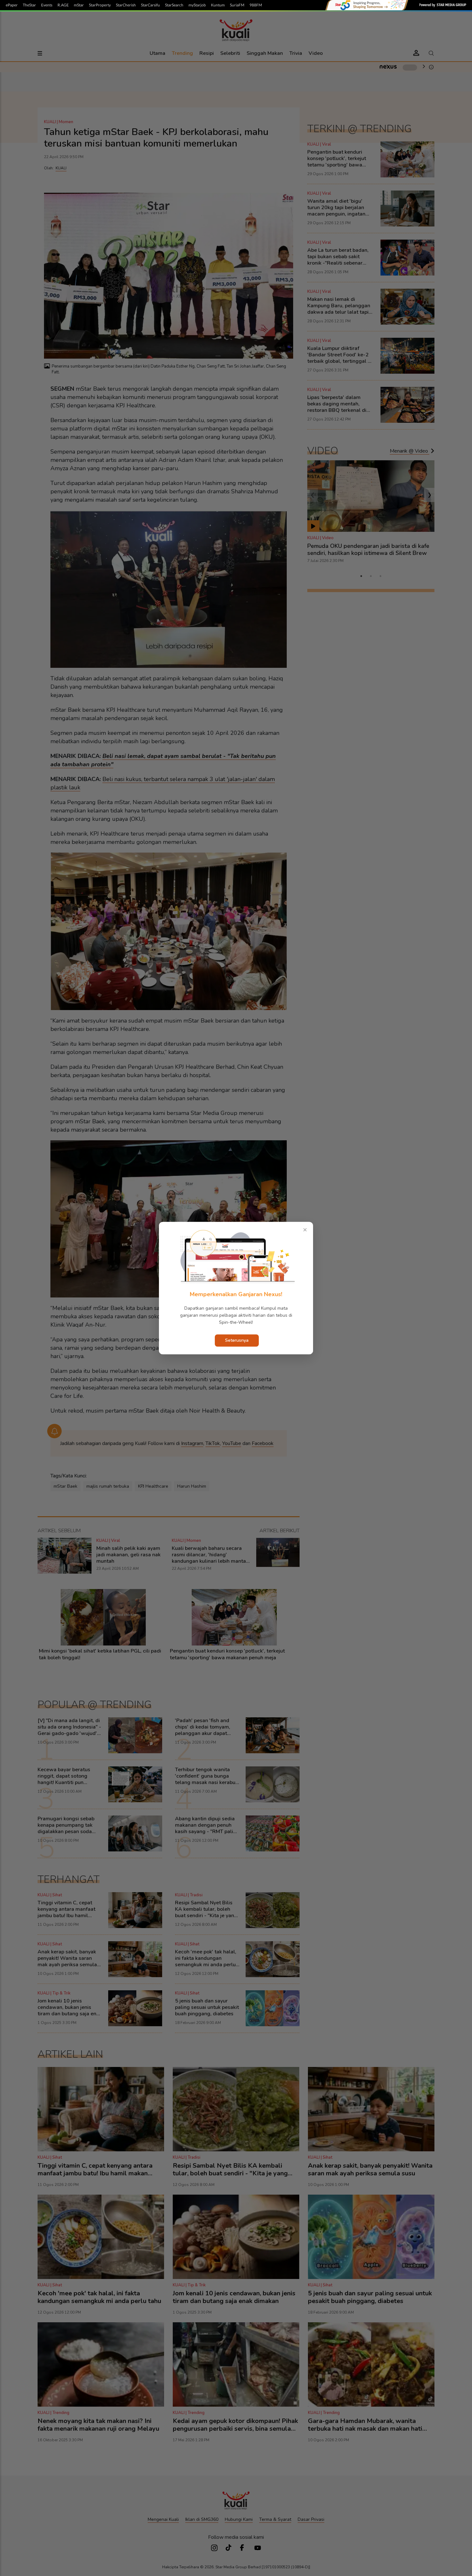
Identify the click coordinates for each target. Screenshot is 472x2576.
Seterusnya (237, 1340)
